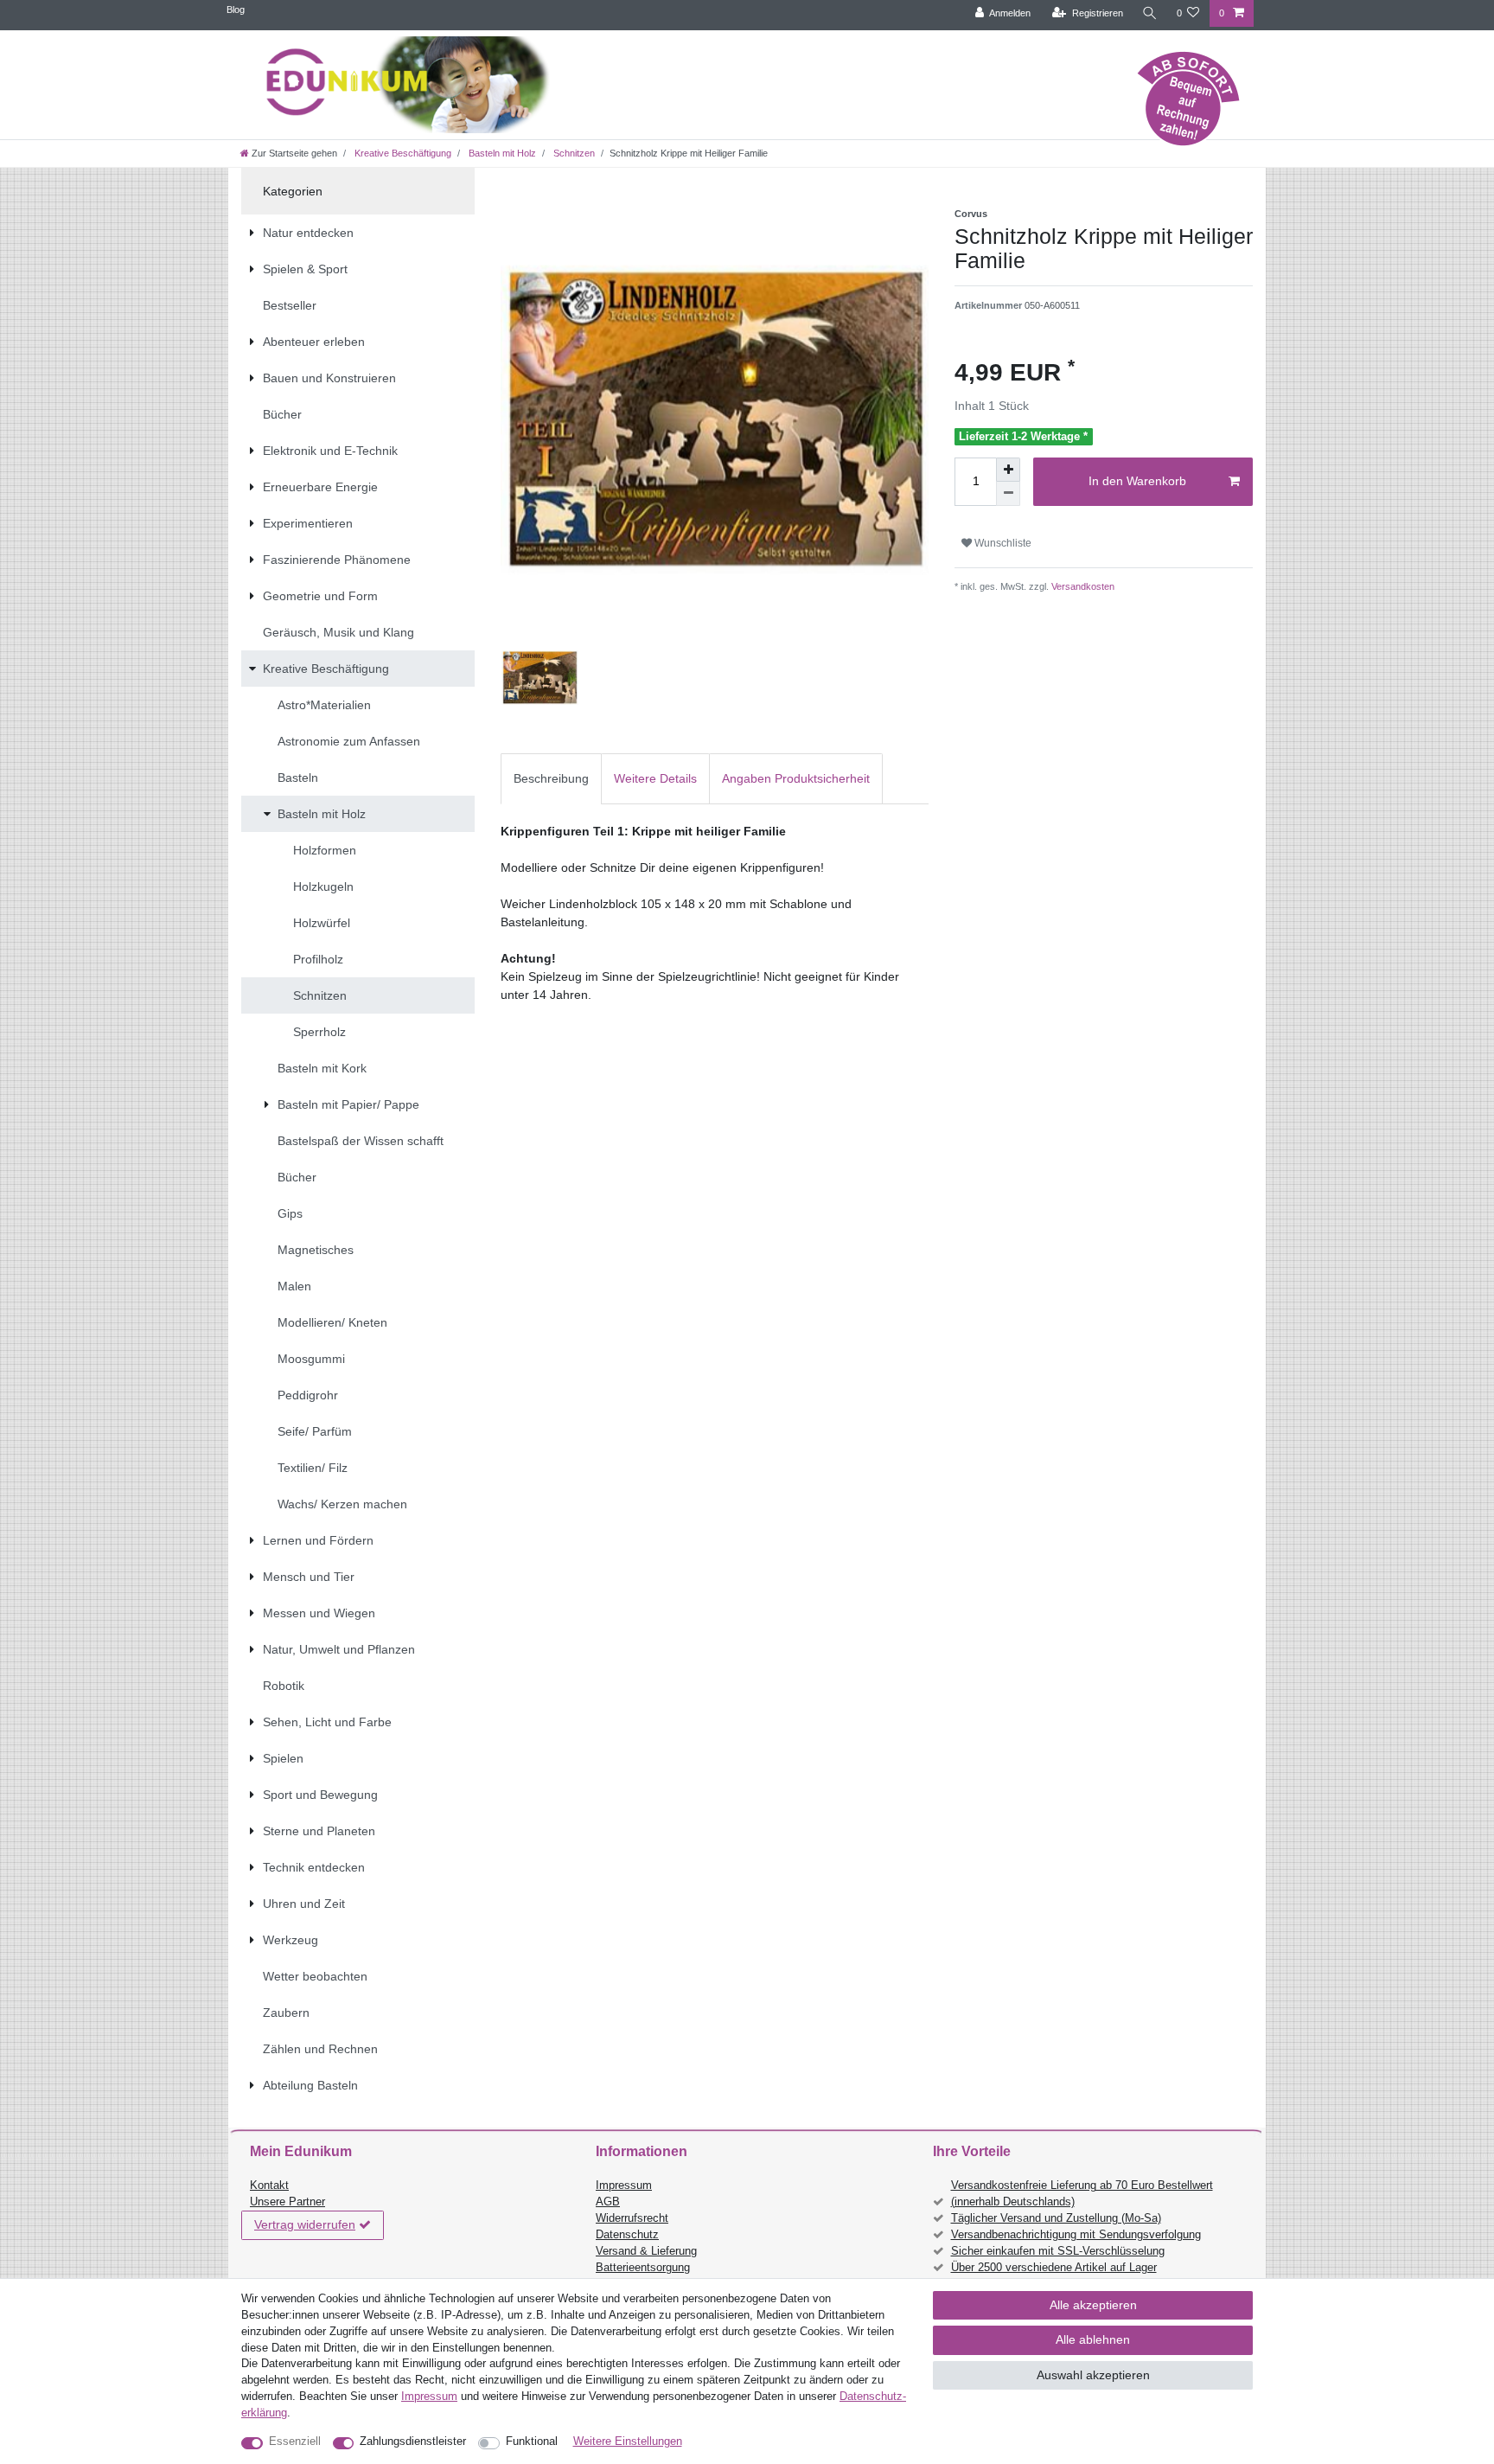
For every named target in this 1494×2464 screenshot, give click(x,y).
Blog (236, 10)
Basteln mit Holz (501, 153)
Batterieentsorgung (643, 2268)
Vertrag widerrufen (305, 2224)
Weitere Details (655, 778)
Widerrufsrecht (632, 2218)
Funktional (532, 2442)
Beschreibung (551, 778)
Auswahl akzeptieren (1093, 2375)
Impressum (624, 2186)
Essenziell (295, 2442)
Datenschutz (627, 2235)
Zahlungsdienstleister (413, 2442)
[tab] (551, 779)
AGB (608, 2202)
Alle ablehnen (1093, 2339)
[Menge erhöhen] (1008, 470)
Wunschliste (1002, 543)
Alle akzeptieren (1093, 2305)
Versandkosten (1082, 586)
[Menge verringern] (1008, 494)
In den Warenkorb (1137, 481)
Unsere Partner (287, 2202)
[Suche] (1150, 13)
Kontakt (269, 2186)
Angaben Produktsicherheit (796, 778)
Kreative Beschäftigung (402, 153)
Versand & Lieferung (646, 2251)
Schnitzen (573, 153)
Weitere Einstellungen (628, 2442)
